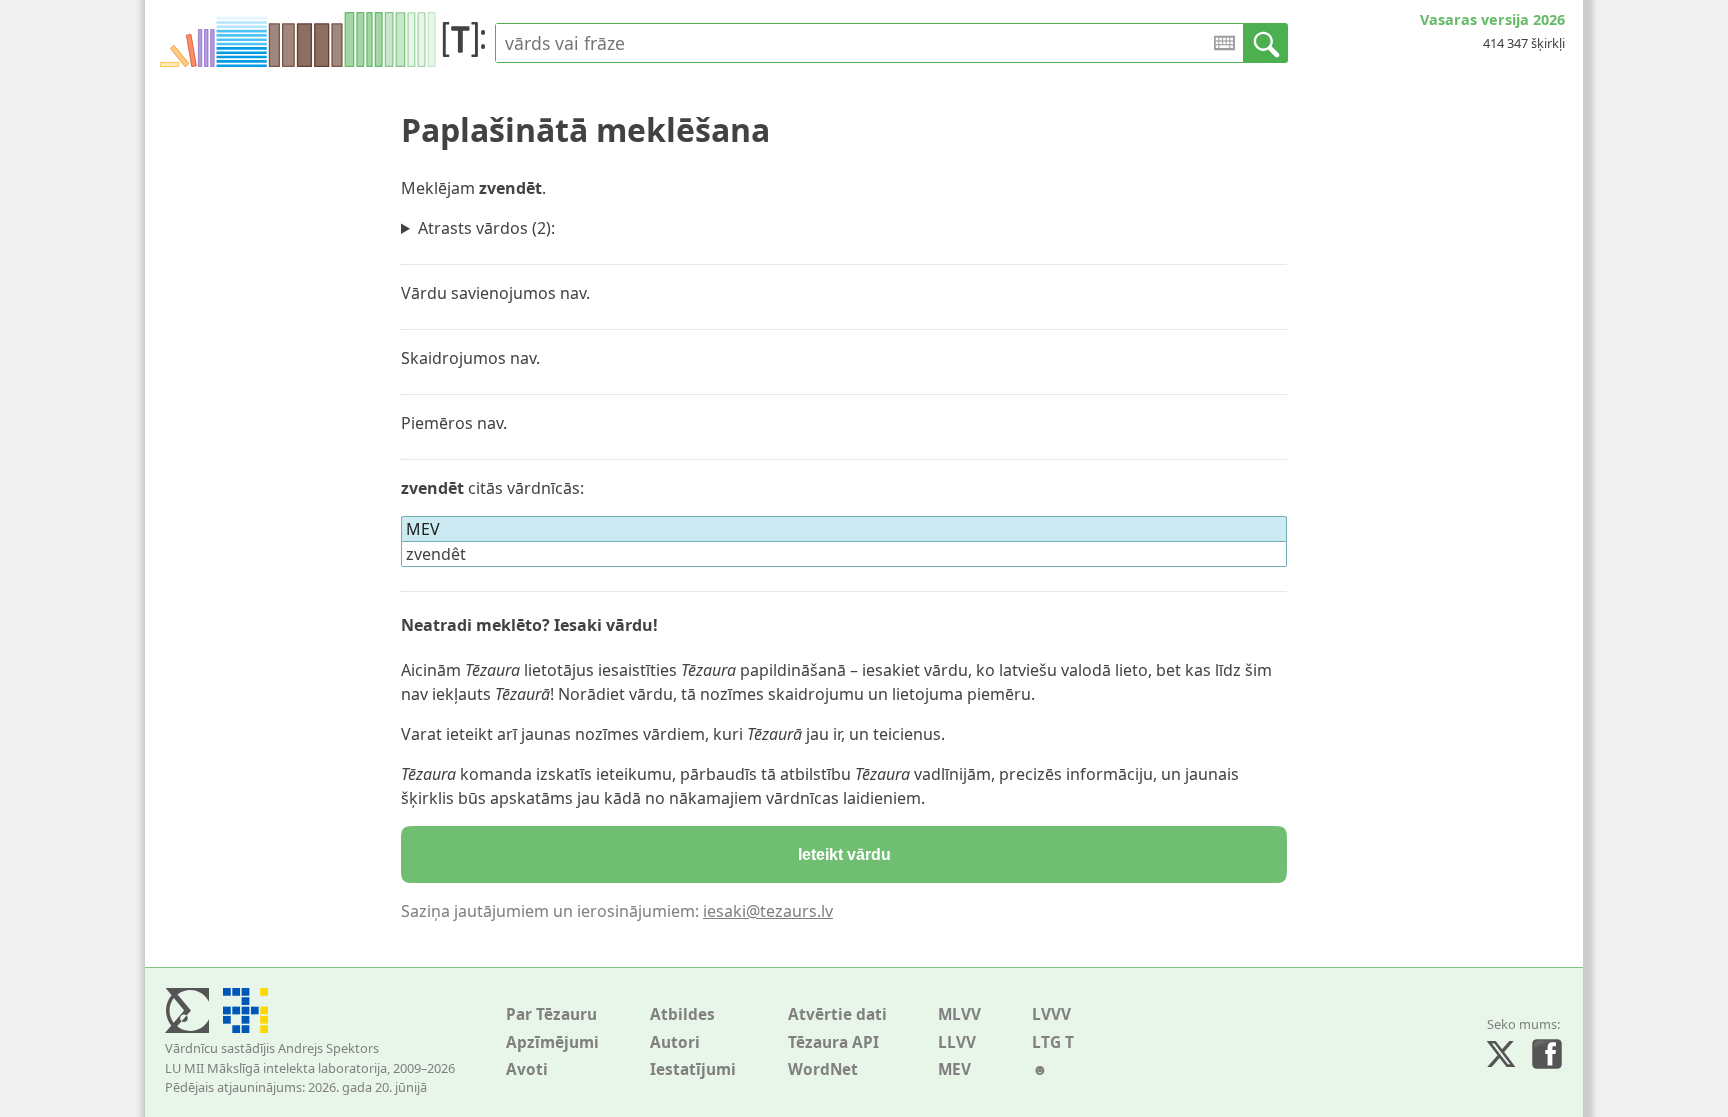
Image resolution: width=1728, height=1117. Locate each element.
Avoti (527, 1069)
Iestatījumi (693, 1069)
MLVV (959, 1014)
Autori (675, 1042)
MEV (954, 1069)
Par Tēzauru (551, 1014)
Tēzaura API (833, 1042)
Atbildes (682, 1014)
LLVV (957, 1042)
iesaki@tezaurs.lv (768, 911)
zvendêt (436, 554)
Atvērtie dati (837, 1014)
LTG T (1053, 1042)
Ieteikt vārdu (844, 854)
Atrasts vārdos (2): (486, 228)
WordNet (823, 1069)
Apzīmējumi (552, 1042)
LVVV (1051, 1014)
